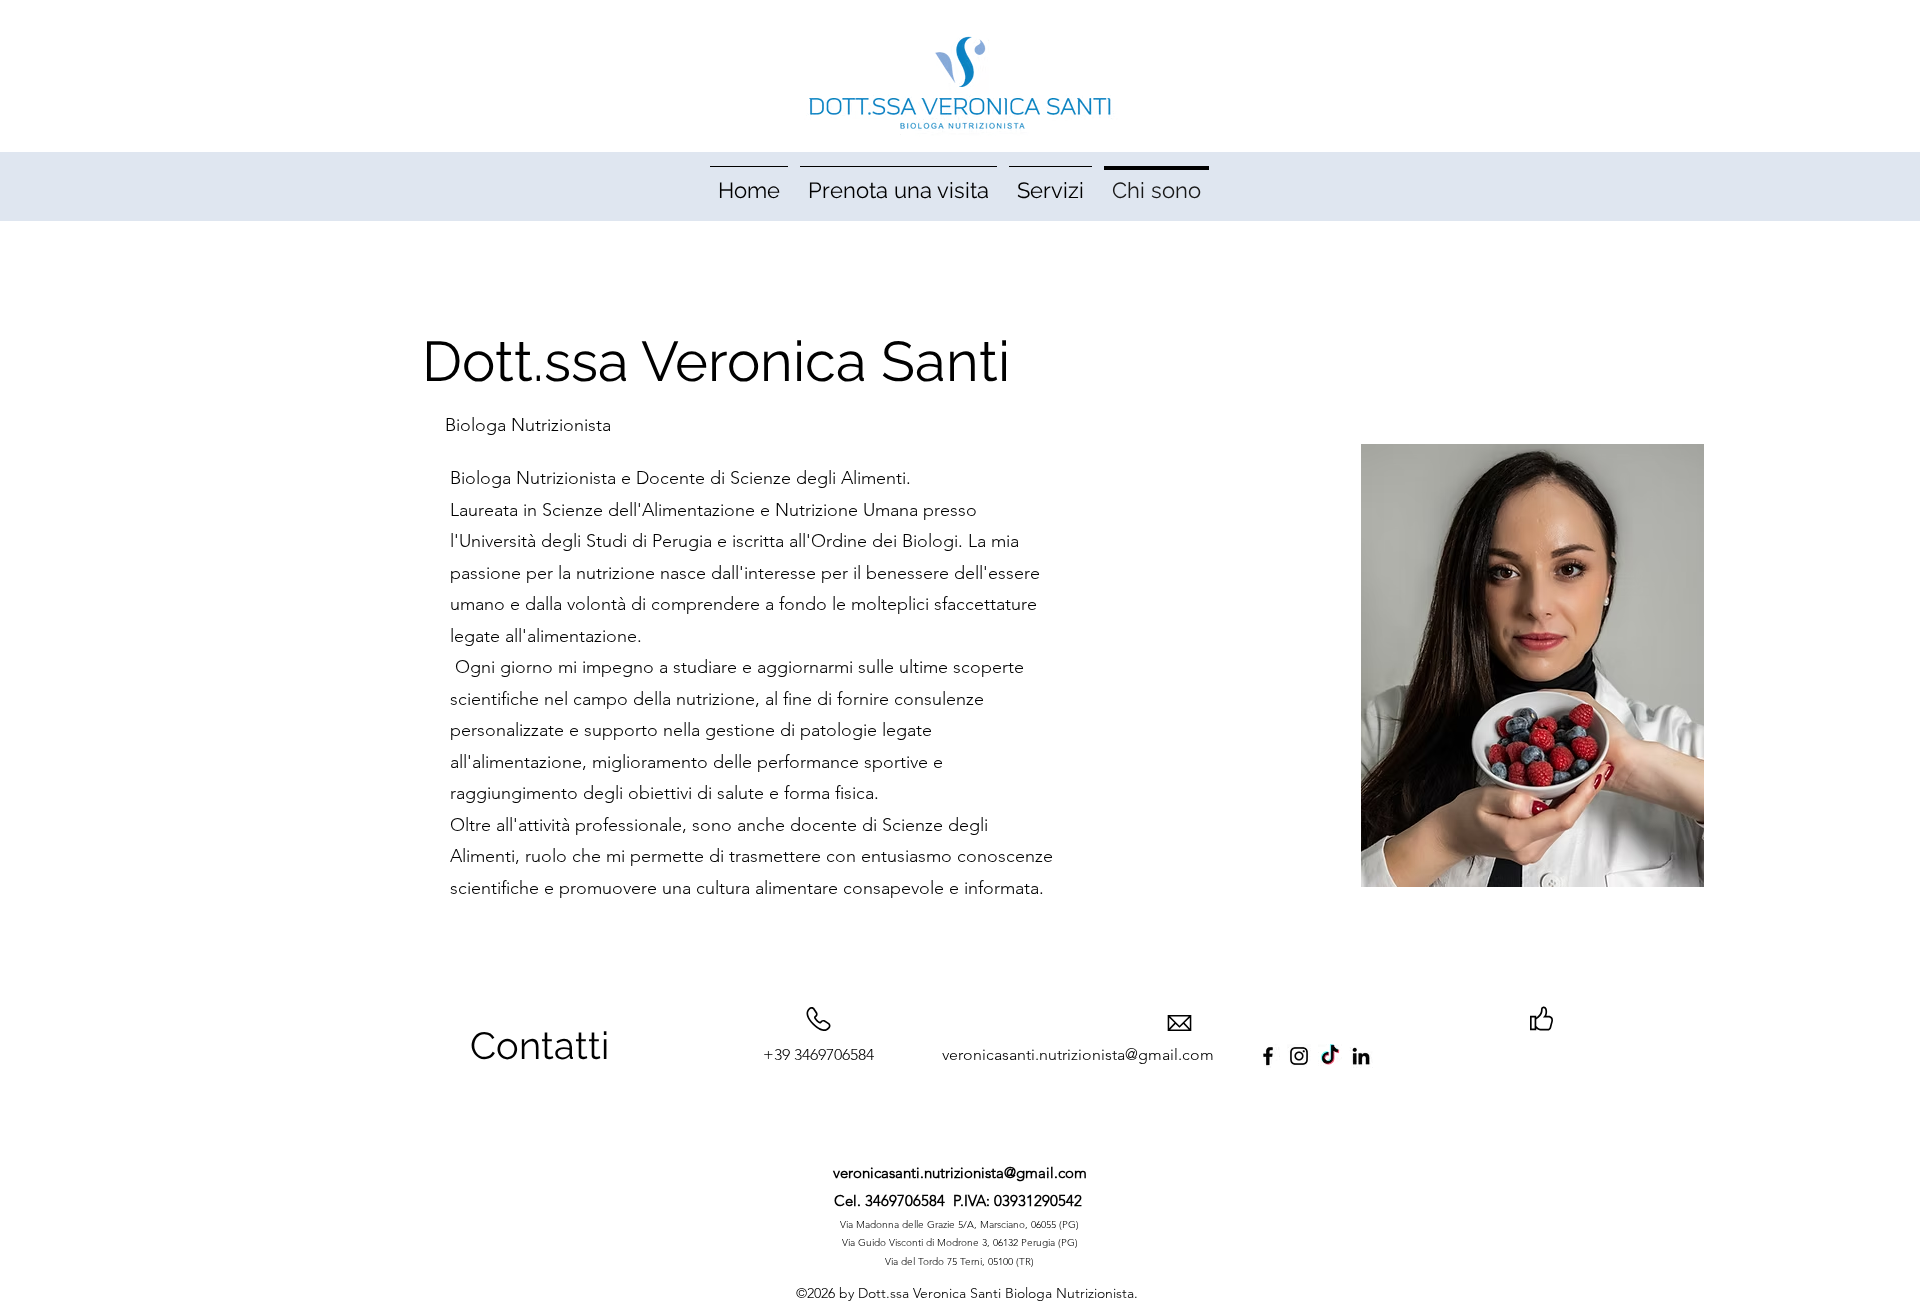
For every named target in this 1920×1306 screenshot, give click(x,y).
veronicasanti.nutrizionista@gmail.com (960, 1172)
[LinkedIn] (1361, 1056)
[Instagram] (1299, 1056)
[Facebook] (1268, 1056)
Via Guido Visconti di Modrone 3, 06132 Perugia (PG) (960, 1242)
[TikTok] (1330, 1056)
